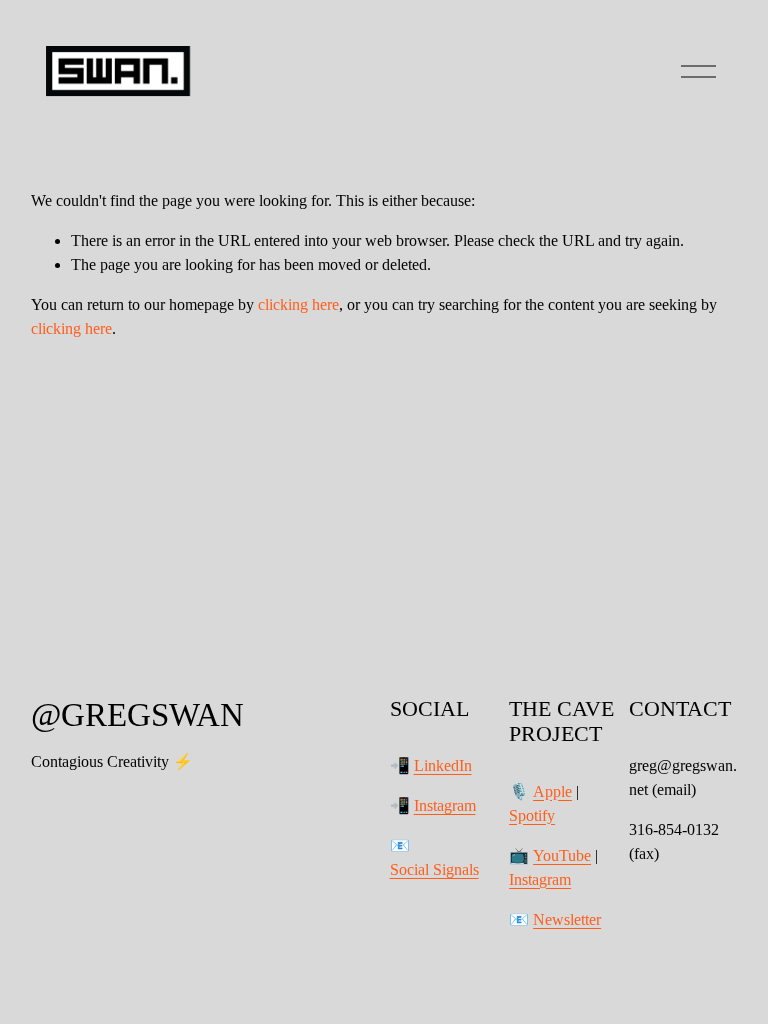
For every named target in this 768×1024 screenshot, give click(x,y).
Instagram (445, 805)
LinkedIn (443, 765)
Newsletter (567, 919)
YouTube (562, 855)
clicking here (298, 304)
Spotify (532, 815)
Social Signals (434, 869)
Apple (552, 791)
